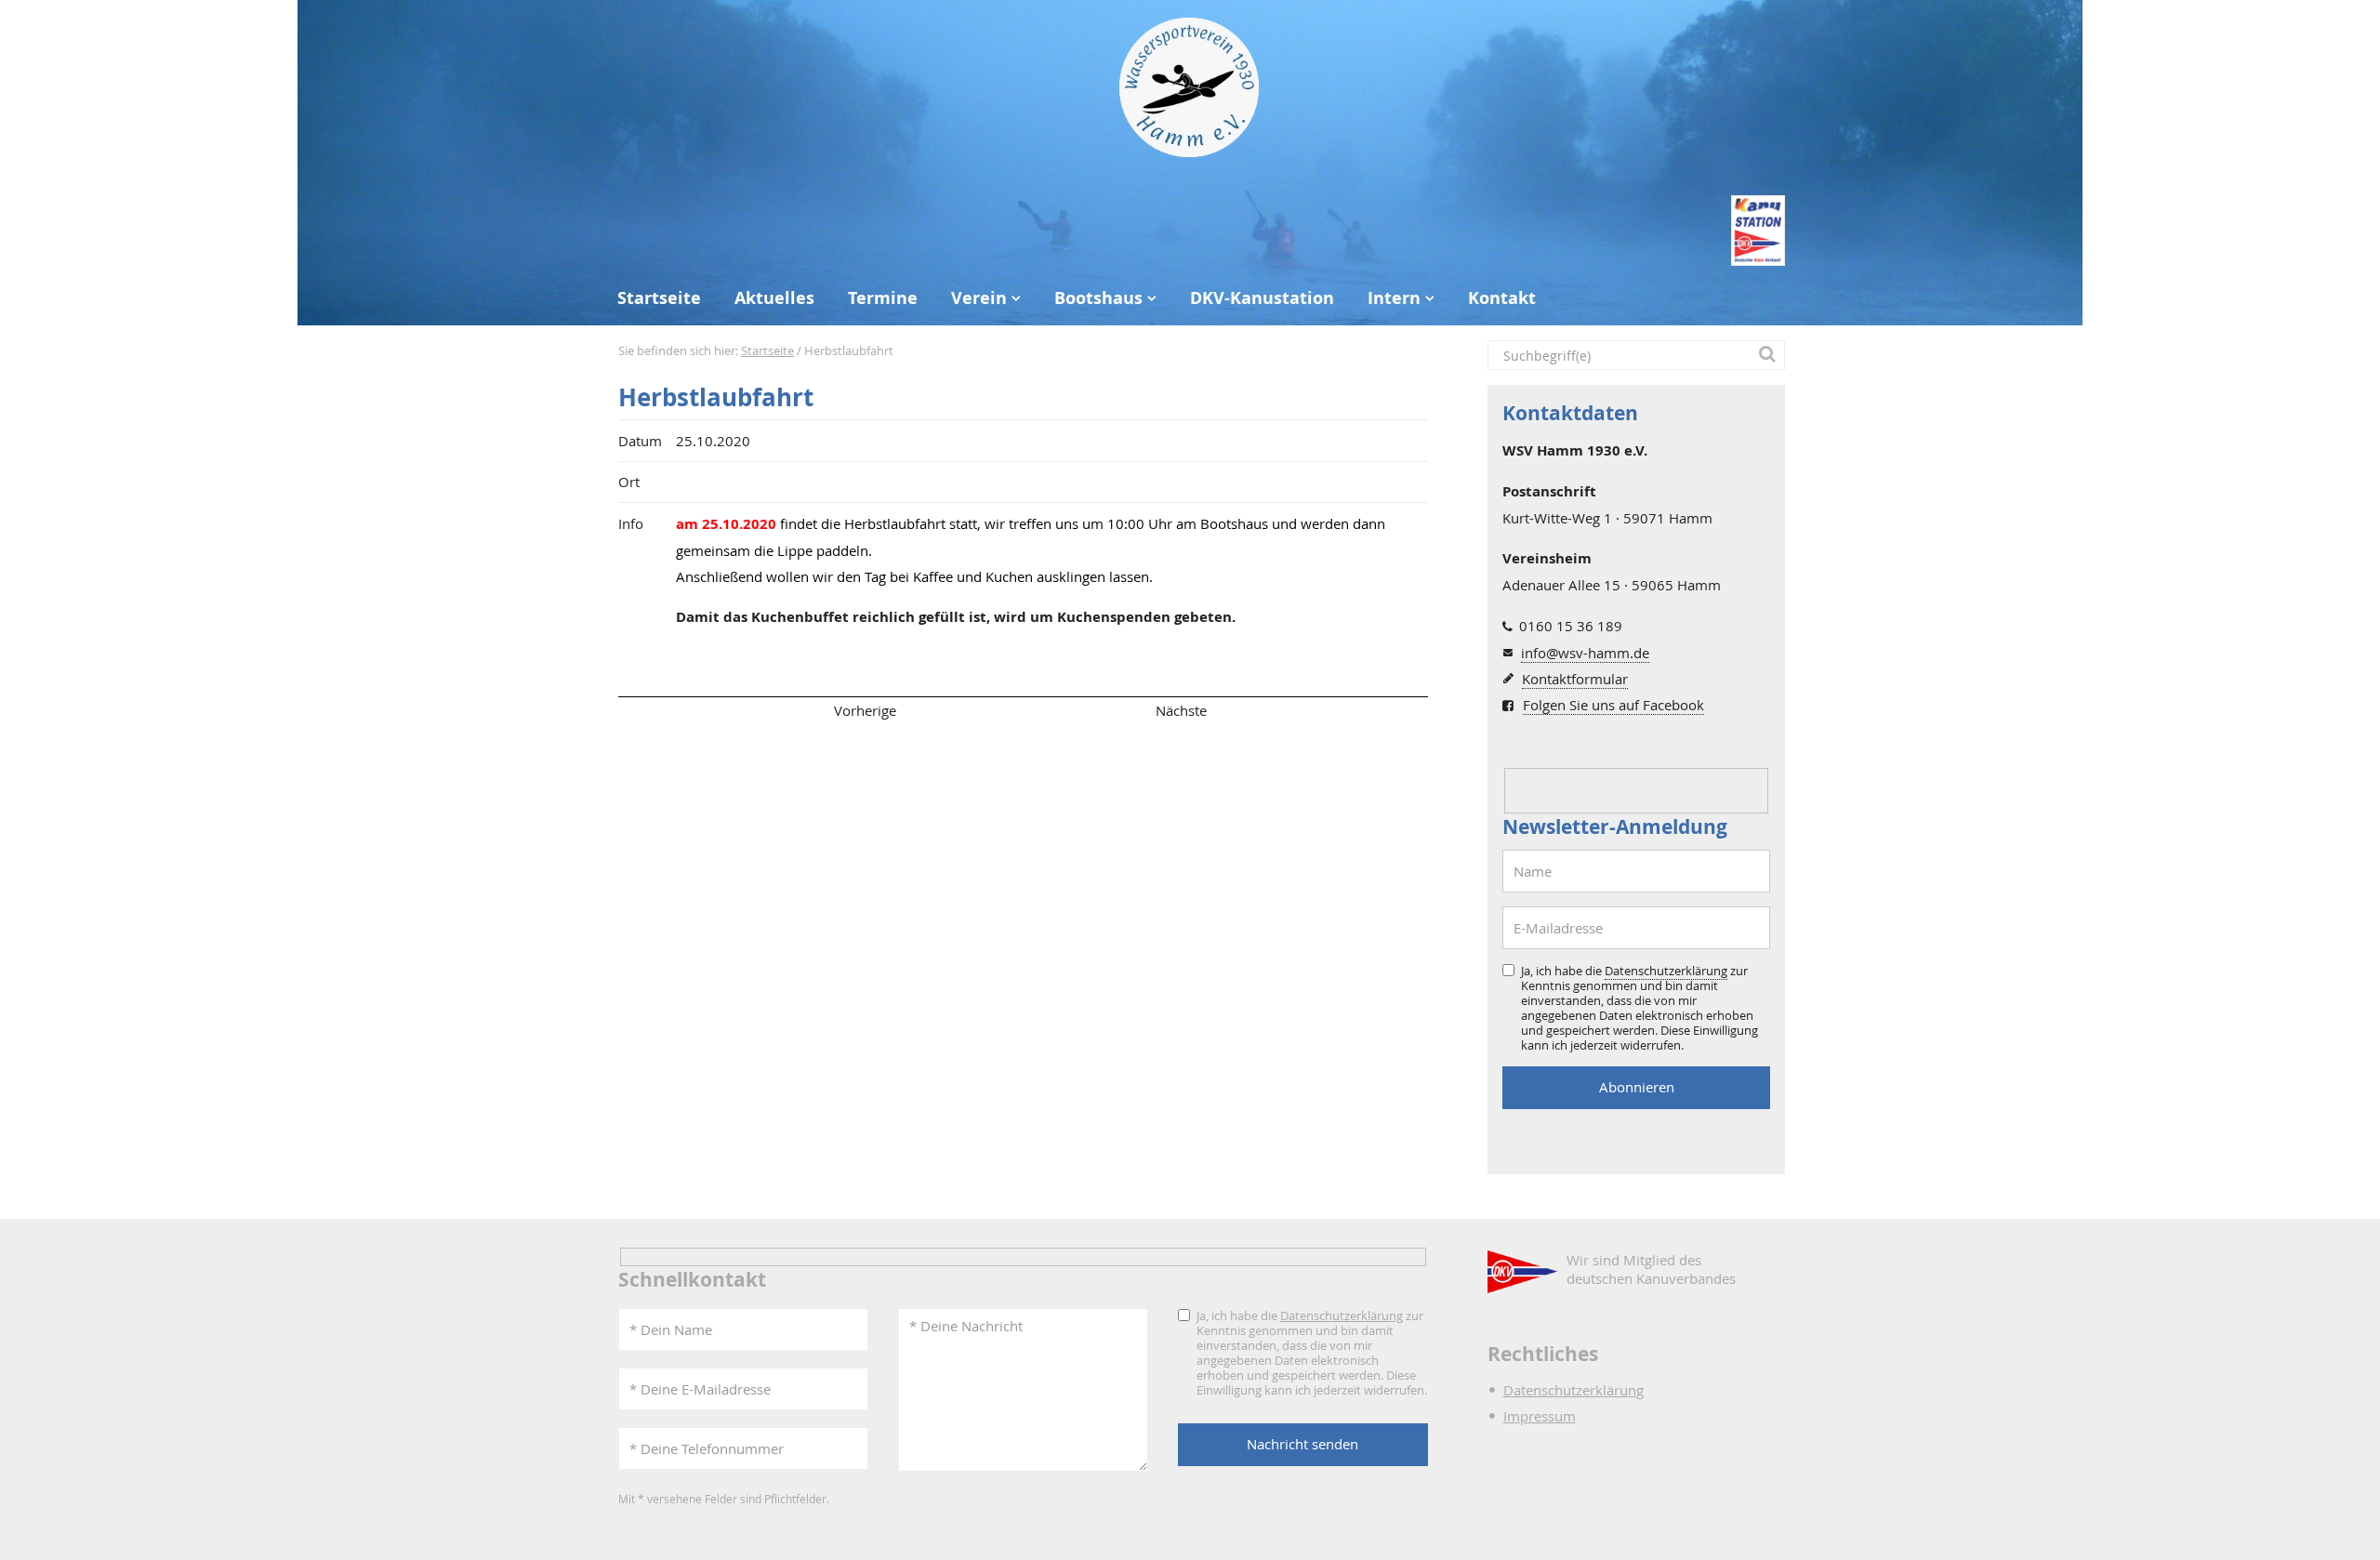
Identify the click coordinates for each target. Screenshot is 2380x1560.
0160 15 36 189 (1571, 626)
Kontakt (1502, 298)
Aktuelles (774, 298)
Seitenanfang (673, 710)
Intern (1394, 298)
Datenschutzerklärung (1666, 971)
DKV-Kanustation (1262, 298)
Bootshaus (1098, 298)
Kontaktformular (1575, 679)
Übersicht (1023, 710)
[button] (1770, 355)
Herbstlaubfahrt (716, 397)
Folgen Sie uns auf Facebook (1613, 705)
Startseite (659, 298)
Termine (883, 298)
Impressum (1540, 1416)
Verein (979, 298)
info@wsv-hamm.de (1585, 653)
